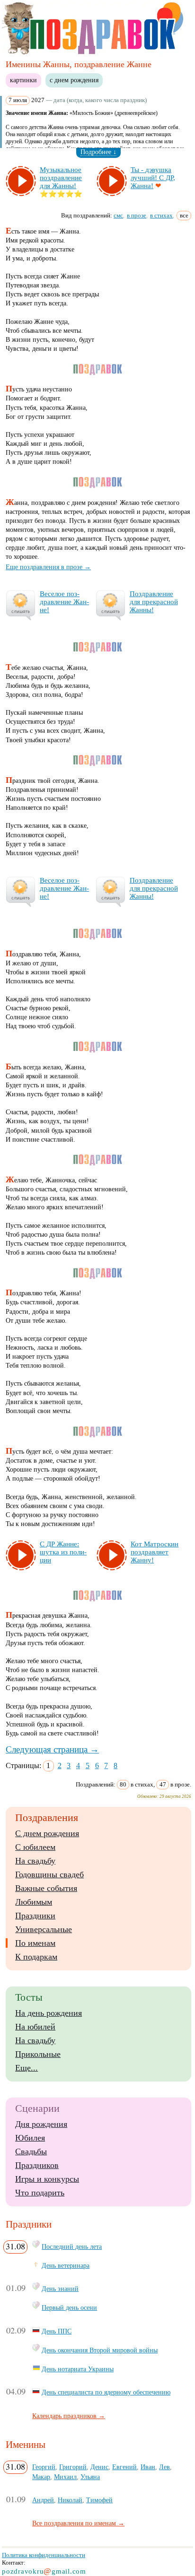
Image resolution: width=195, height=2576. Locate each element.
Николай (70, 2500)
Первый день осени (69, 2307)
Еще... (27, 2068)
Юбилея (30, 2138)
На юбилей (35, 2027)
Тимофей (99, 2500)
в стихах (161, 215)
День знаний (60, 2289)
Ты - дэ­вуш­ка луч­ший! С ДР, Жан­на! (153, 178)
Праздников (37, 2165)
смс (118, 215)
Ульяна (90, 2477)
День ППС (57, 2331)
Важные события (46, 1888)
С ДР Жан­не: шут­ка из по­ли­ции (63, 1552)
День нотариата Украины (78, 2369)
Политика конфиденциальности (44, 2555)
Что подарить (40, 2193)
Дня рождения (41, 2124)
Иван (148, 2467)
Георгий (44, 2467)
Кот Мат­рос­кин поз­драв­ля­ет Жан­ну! (155, 1552)
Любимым (34, 1902)
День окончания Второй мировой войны (100, 2350)
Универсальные (44, 1929)
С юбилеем (35, 1847)
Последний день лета (72, 2246)
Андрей (43, 2500)
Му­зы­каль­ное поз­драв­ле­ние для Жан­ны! (61, 178)
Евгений (124, 2467)
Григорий (73, 2467)
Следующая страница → (52, 1749)
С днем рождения (47, 1833)
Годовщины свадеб (49, 1874)
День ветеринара (66, 2265)
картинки (23, 80)
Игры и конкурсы (47, 2179)
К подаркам (36, 1957)
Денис (99, 2467)
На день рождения (49, 2013)
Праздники (35, 1916)
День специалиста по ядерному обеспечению (106, 2392)
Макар (41, 2477)
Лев (164, 2467)
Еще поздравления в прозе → (48, 567)
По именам (35, 1943)
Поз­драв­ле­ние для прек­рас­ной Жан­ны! (154, 602)
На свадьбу (35, 1861)
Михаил (65, 2477)
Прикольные (38, 2054)
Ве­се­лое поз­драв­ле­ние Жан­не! (64, 602)
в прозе (137, 215)
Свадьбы (31, 2151)
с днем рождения (74, 80)
